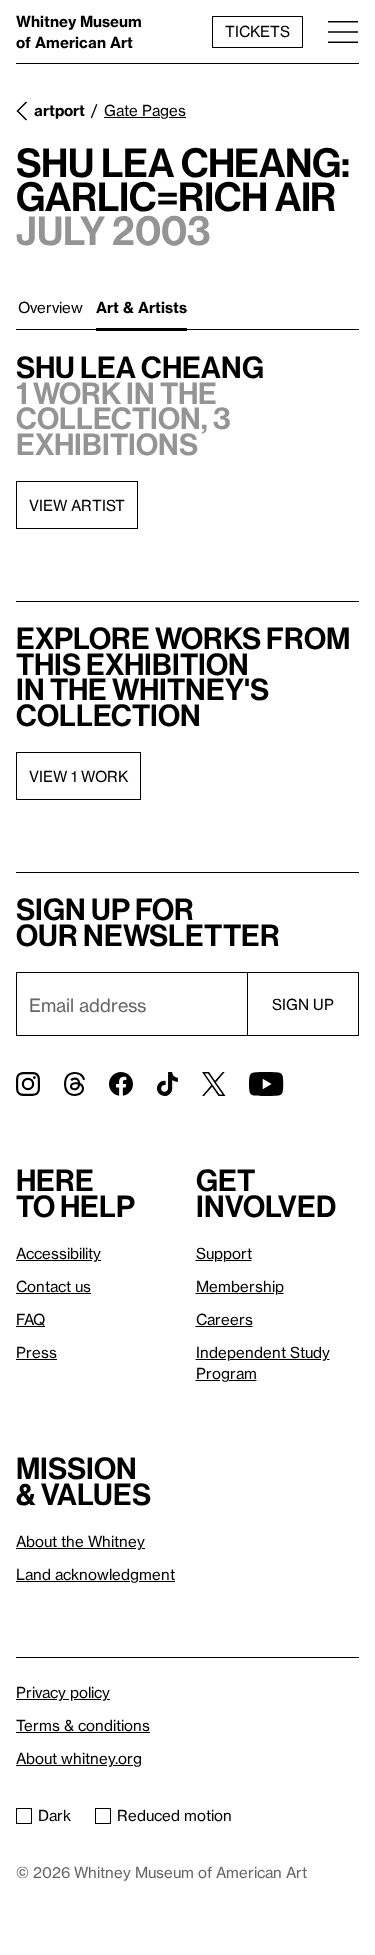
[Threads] (74, 1084)
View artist (77, 505)
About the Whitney (80, 1541)
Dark (54, 1815)
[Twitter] (213, 1084)
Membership (240, 1286)
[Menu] (343, 31)
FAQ (30, 1319)
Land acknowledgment (95, 1574)
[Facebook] (121, 1084)
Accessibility (58, 1253)
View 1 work (78, 776)
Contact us (53, 1286)
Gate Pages (145, 110)
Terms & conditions (83, 1725)
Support (224, 1253)
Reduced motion (174, 1815)
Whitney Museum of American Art (79, 31)
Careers (224, 1319)
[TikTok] (167, 1084)
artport (59, 110)
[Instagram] (28, 1084)
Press (36, 1352)
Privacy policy (63, 1692)
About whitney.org (79, 1758)
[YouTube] (266, 1084)
